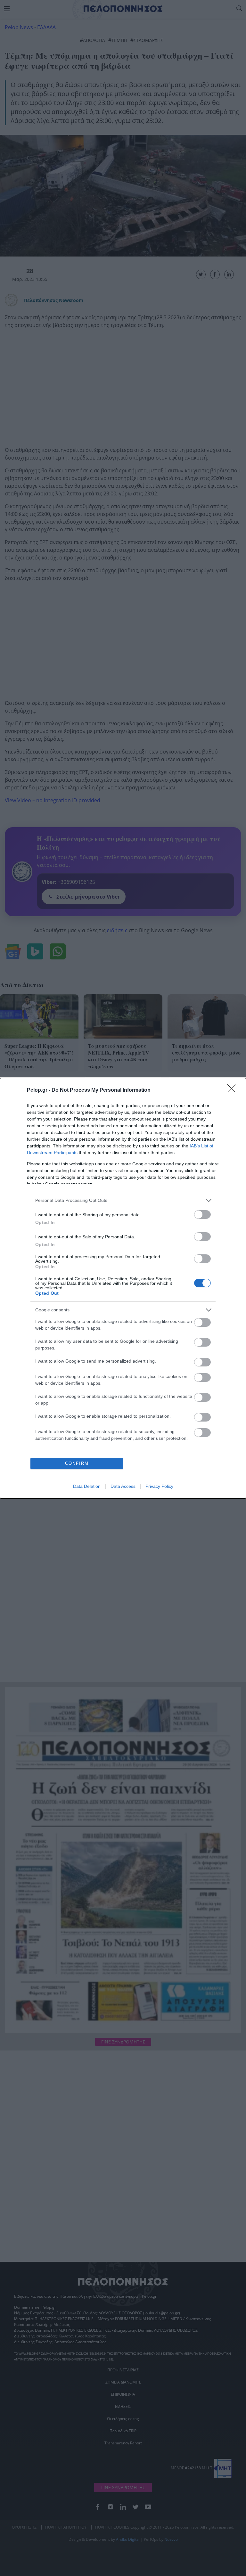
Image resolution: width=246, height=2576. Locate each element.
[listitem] (123, 1200)
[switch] (202, 1215)
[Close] (234, 1090)
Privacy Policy (159, 1486)
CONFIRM (77, 1463)
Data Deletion (87, 1486)
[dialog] (123, 1288)
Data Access (123, 1486)
